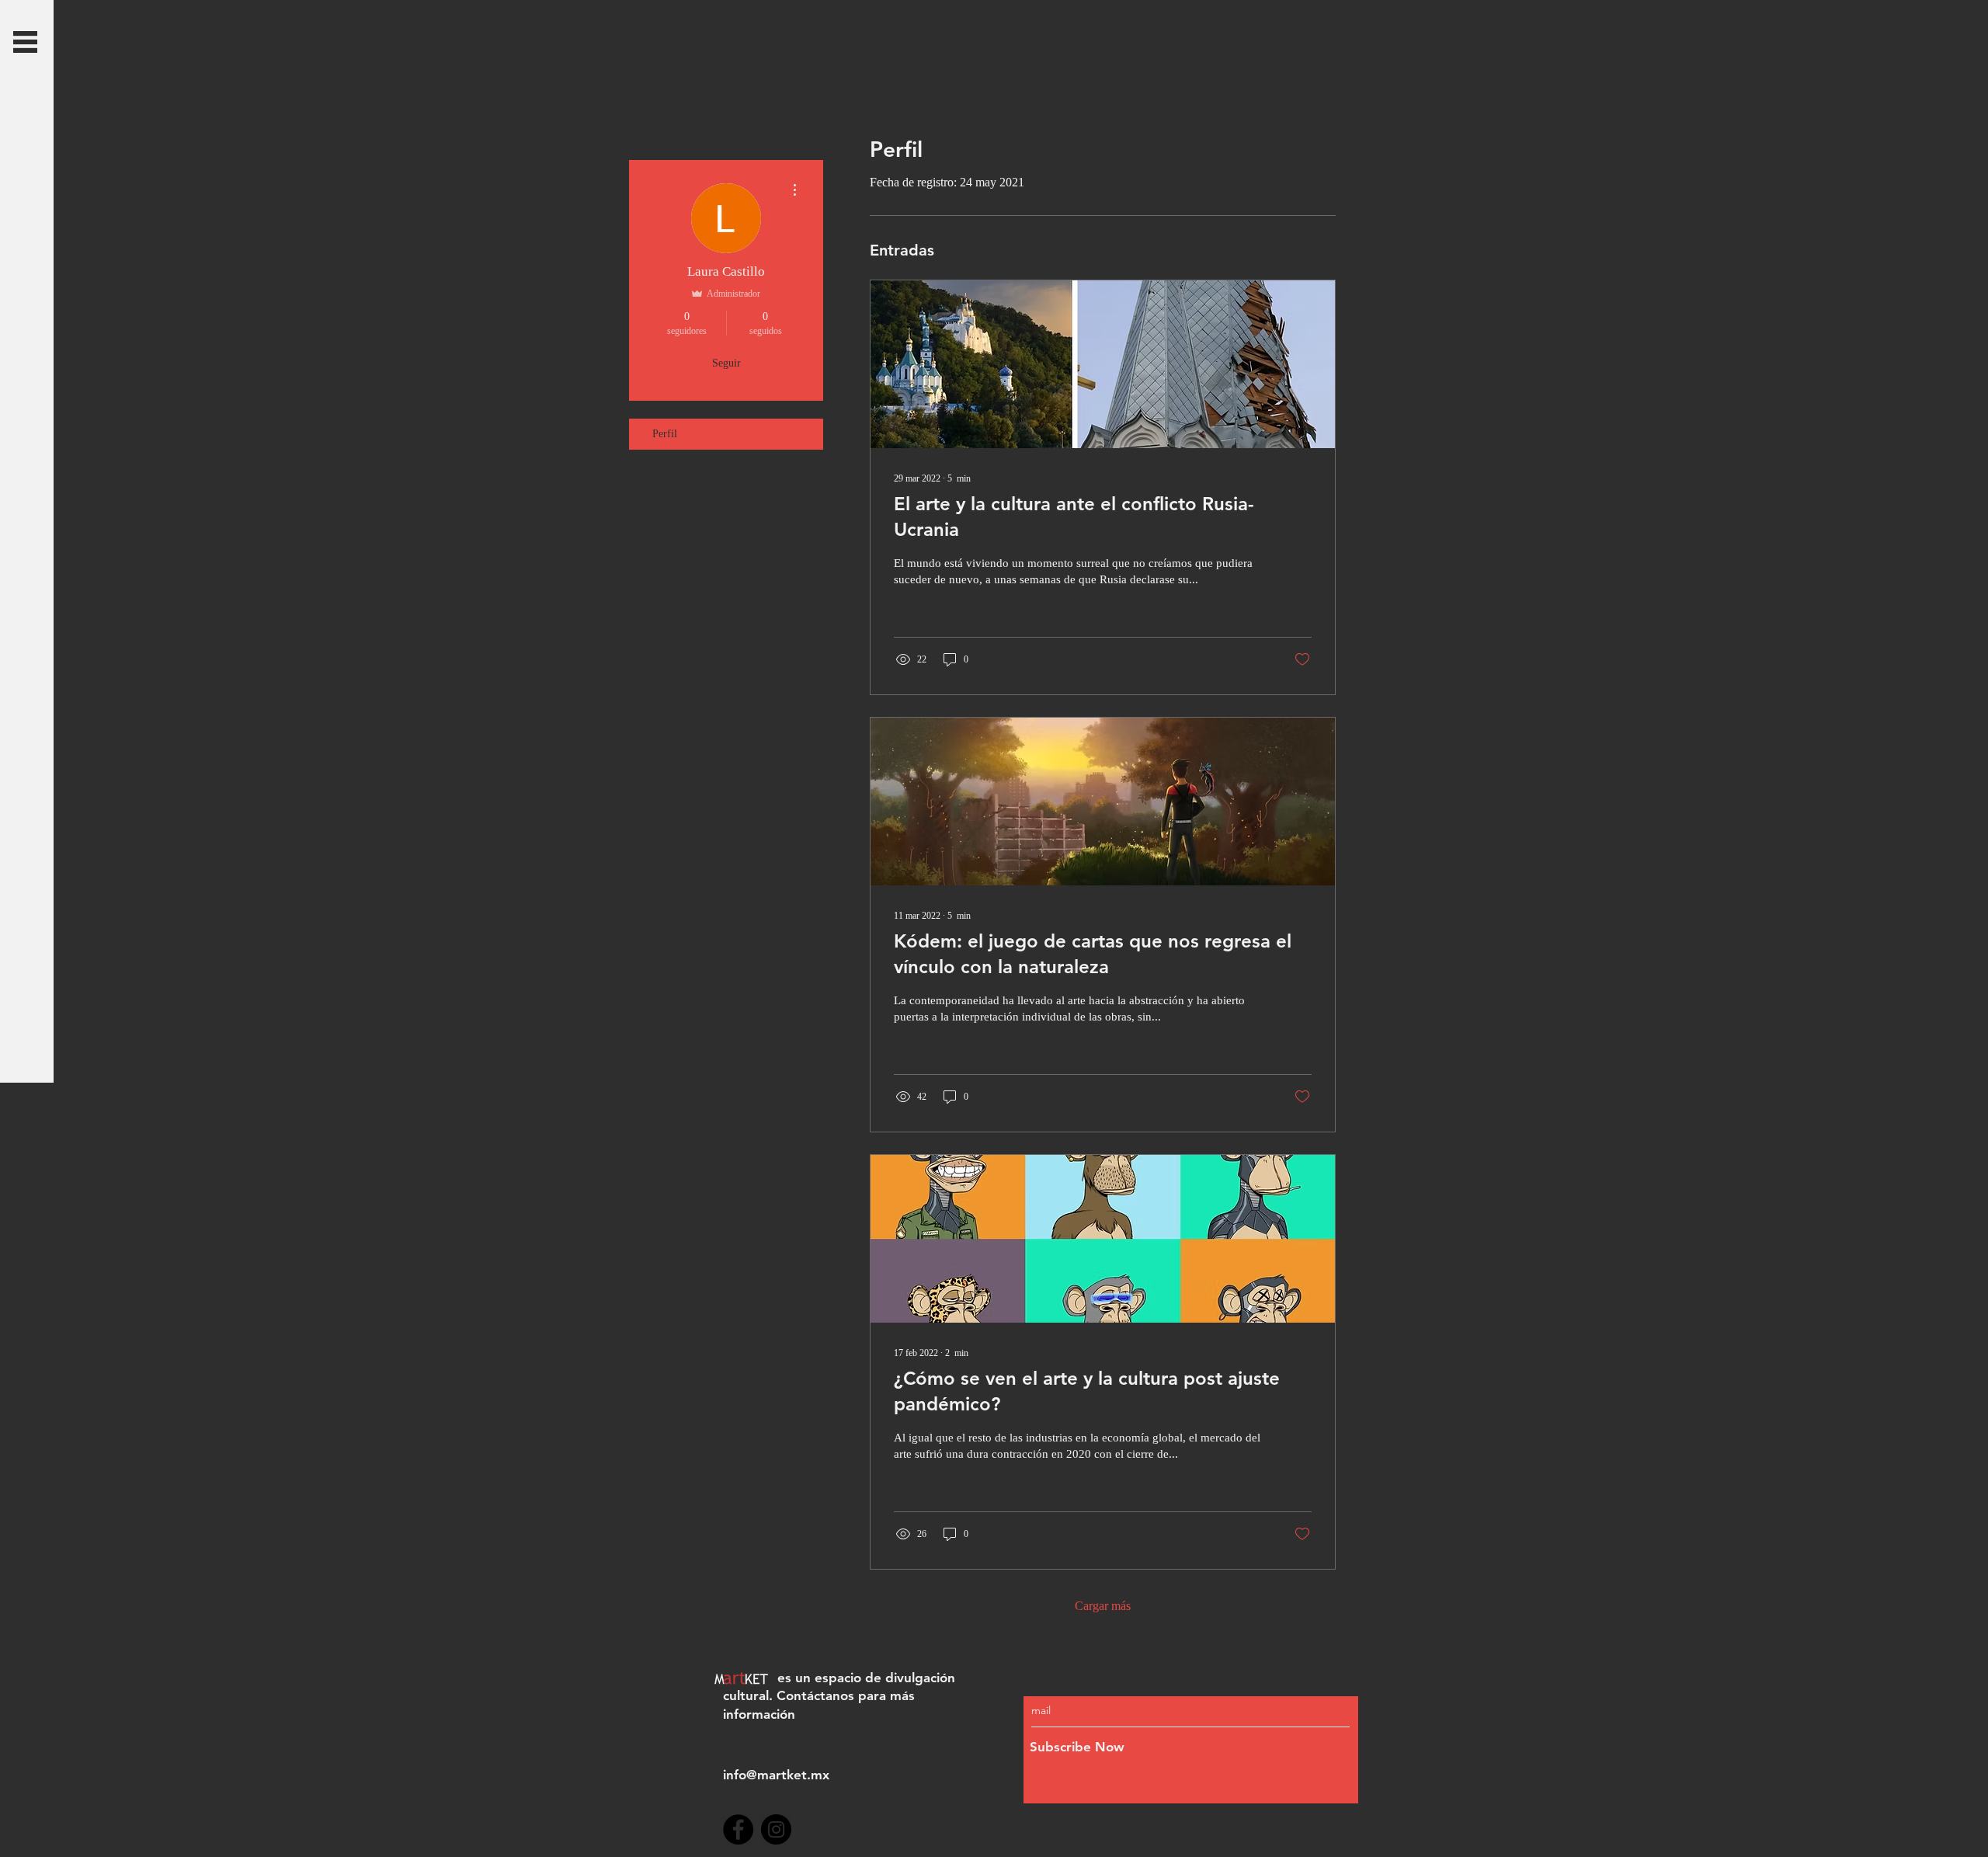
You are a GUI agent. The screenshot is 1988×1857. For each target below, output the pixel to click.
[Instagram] (776, 1829)
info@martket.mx (776, 1775)
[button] (25, 42)
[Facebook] (738, 1829)
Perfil (665, 434)
